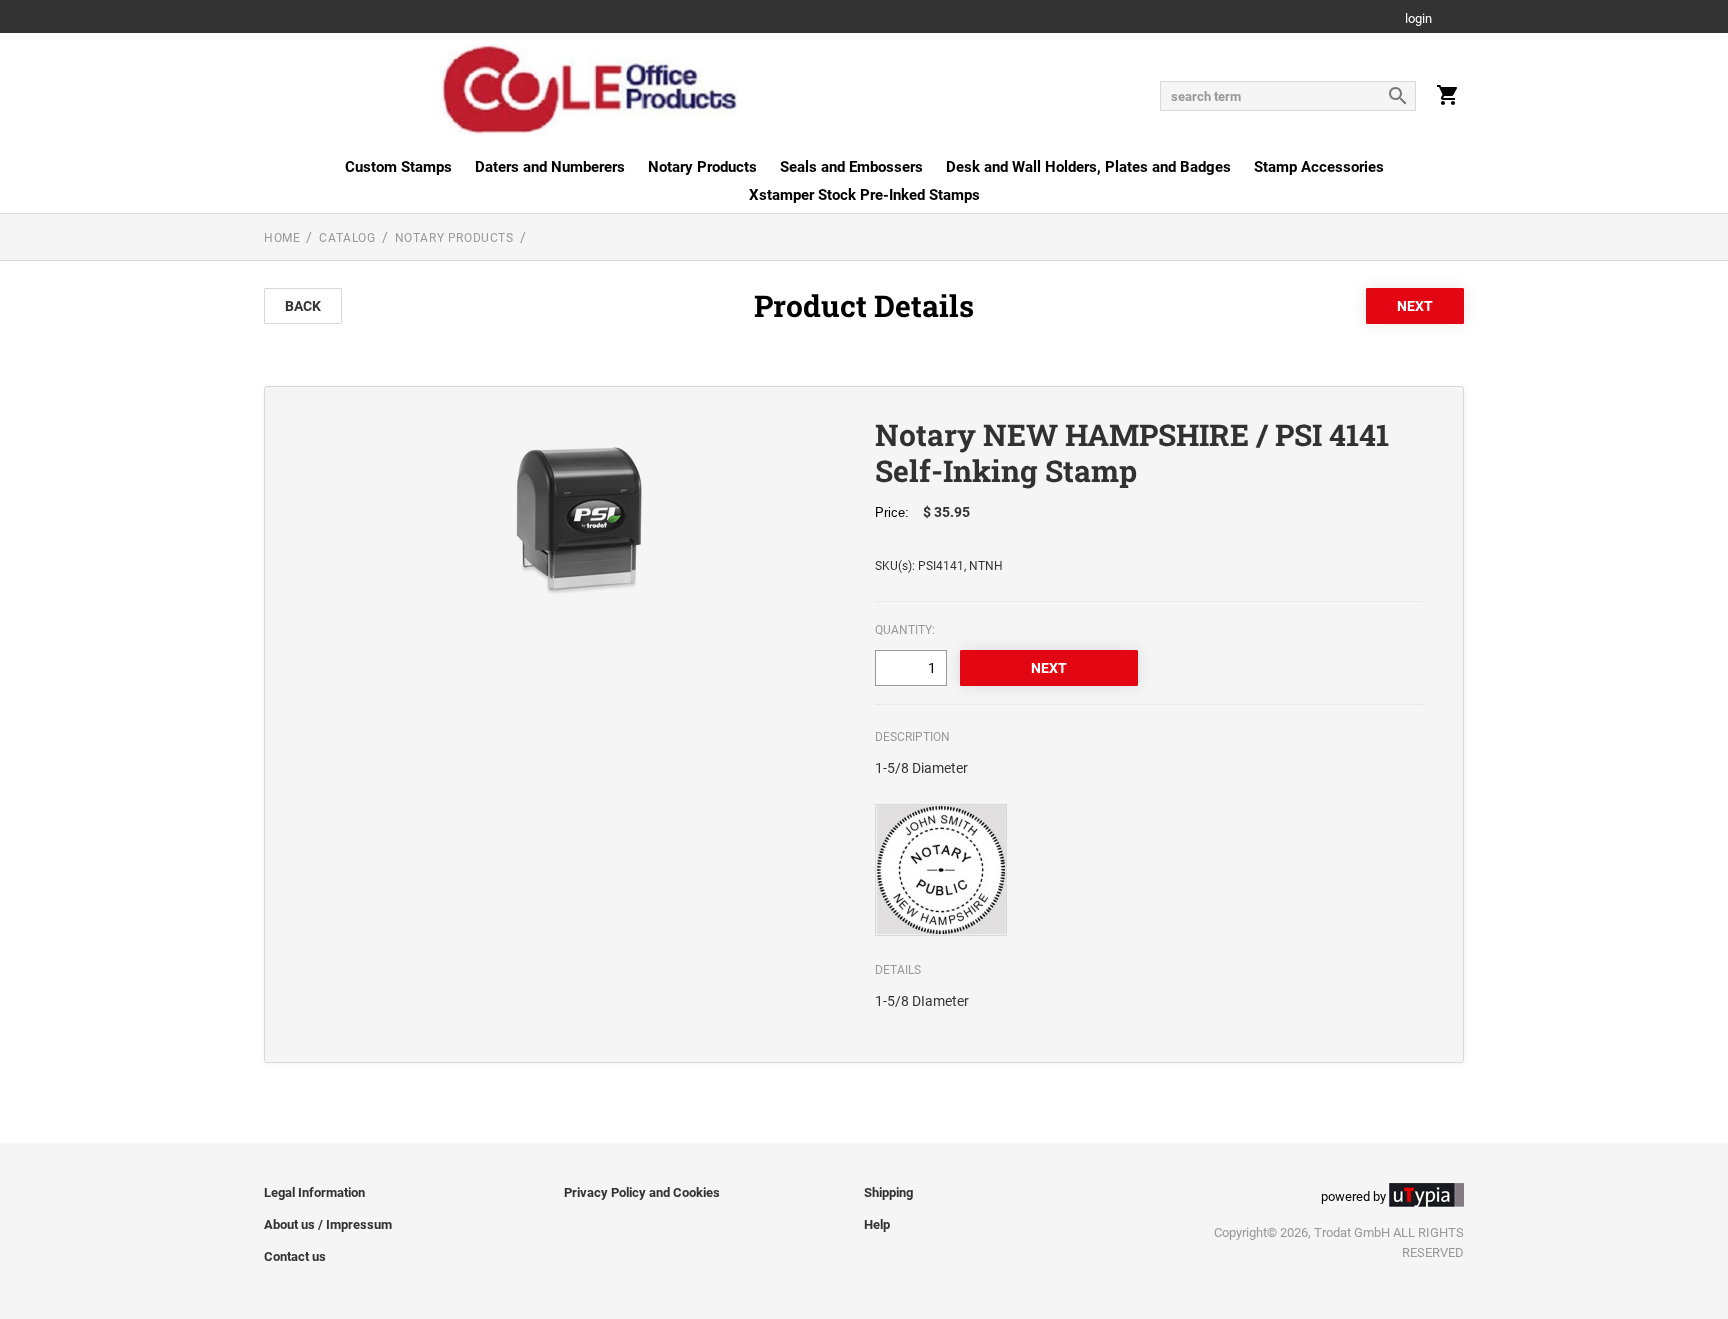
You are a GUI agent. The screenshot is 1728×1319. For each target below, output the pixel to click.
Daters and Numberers (550, 167)
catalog (347, 238)
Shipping (888, 1192)
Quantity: (905, 630)
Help (877, 1224)
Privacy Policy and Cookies (642, 1192)
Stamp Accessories (1319, 167)
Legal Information (314, 1192)
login (1418, 19)
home (282, 238)
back (303, 306)
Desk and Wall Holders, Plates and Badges (1088, 167)
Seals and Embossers (851, 167)
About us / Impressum (328, 1224)
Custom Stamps (398, 167)
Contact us (295, 1256)
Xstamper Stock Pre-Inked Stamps (864, 195)
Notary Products (702, 167)
